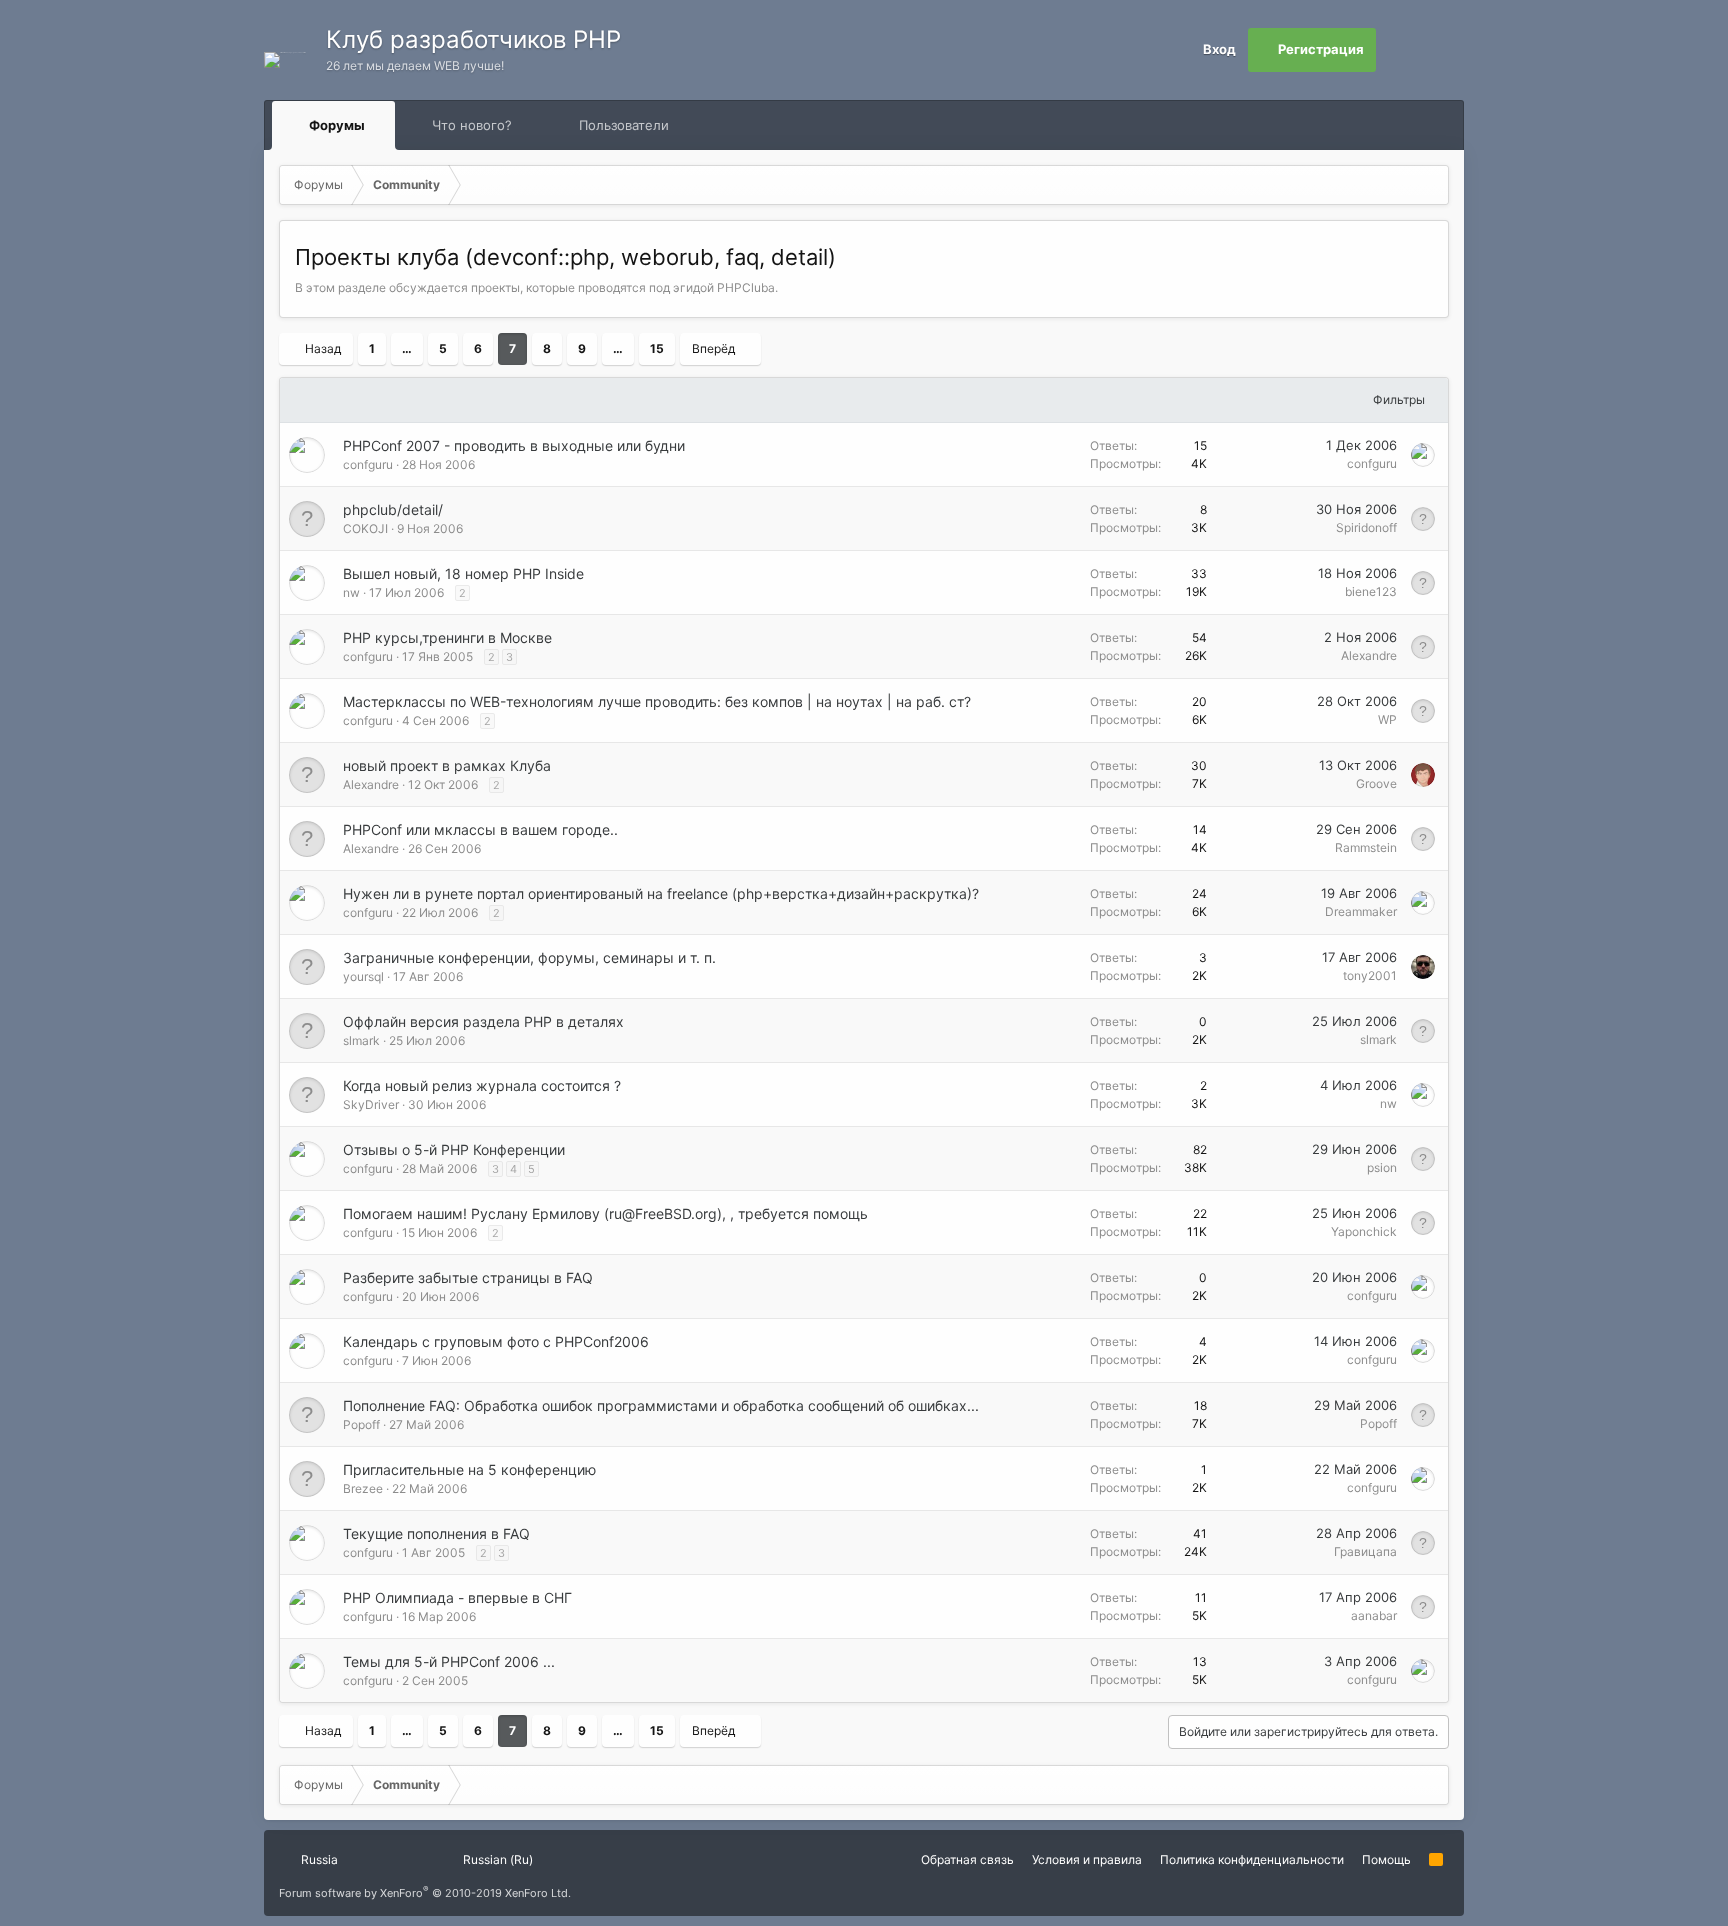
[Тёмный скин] (1442, 50)
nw (351, 592)
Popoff (361, 1424)
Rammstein (1366, 847)
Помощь (1386, 1859)
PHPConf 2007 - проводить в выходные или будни (514, 445)
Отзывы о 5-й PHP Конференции (454, 1149)
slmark (361, 1040)
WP (1387, 719)
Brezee (363, 1488)
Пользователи (624, 125)
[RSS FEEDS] (732, 125)
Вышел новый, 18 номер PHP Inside (463, 573)
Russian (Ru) (496, 1859)
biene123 (1371, 591)
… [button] (407, 348)
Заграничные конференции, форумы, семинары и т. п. (529, 957)
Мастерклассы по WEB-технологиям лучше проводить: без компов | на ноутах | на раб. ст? (657, 701)
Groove (1376, 783)
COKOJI (365, 528)
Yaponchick (1364, 1231)
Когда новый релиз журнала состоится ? (482, 1085)
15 (657, 348)
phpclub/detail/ (393, 509)
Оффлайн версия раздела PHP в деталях (483, 1021)
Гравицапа (1365, 1551)
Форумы (337, 125)
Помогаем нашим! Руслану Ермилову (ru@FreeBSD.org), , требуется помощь (605, 1213)
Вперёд (713, 348)
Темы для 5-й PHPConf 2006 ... (449, 1661)
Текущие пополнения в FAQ (436, 1533)
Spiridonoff (1366, 527)
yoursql (363, 976)
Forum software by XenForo (425, 1893)
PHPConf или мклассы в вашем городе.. (480, 829)
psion (1382, 1167)
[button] (383, 125)
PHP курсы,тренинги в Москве (447, 637)
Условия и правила (1087, 1859)
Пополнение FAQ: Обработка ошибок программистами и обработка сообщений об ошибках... (661, 1405)
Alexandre (1369, 655)
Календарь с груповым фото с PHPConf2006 (496, 1341)
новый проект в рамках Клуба (447, 765)
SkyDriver (371, 1104)
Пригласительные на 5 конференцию (469, 1469)
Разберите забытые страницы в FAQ (468, 1277)
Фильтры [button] (1399, 399)
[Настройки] (1398, 50)
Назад (323, 348)
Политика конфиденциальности (1252, 1859)
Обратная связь (967, 1859)
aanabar (1374, 1615)
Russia (318, 1859)
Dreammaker (1361, 911)
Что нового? (472, 125)
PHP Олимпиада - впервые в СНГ (457, 1597)
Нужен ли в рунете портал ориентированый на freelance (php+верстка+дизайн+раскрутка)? (661, 893)
